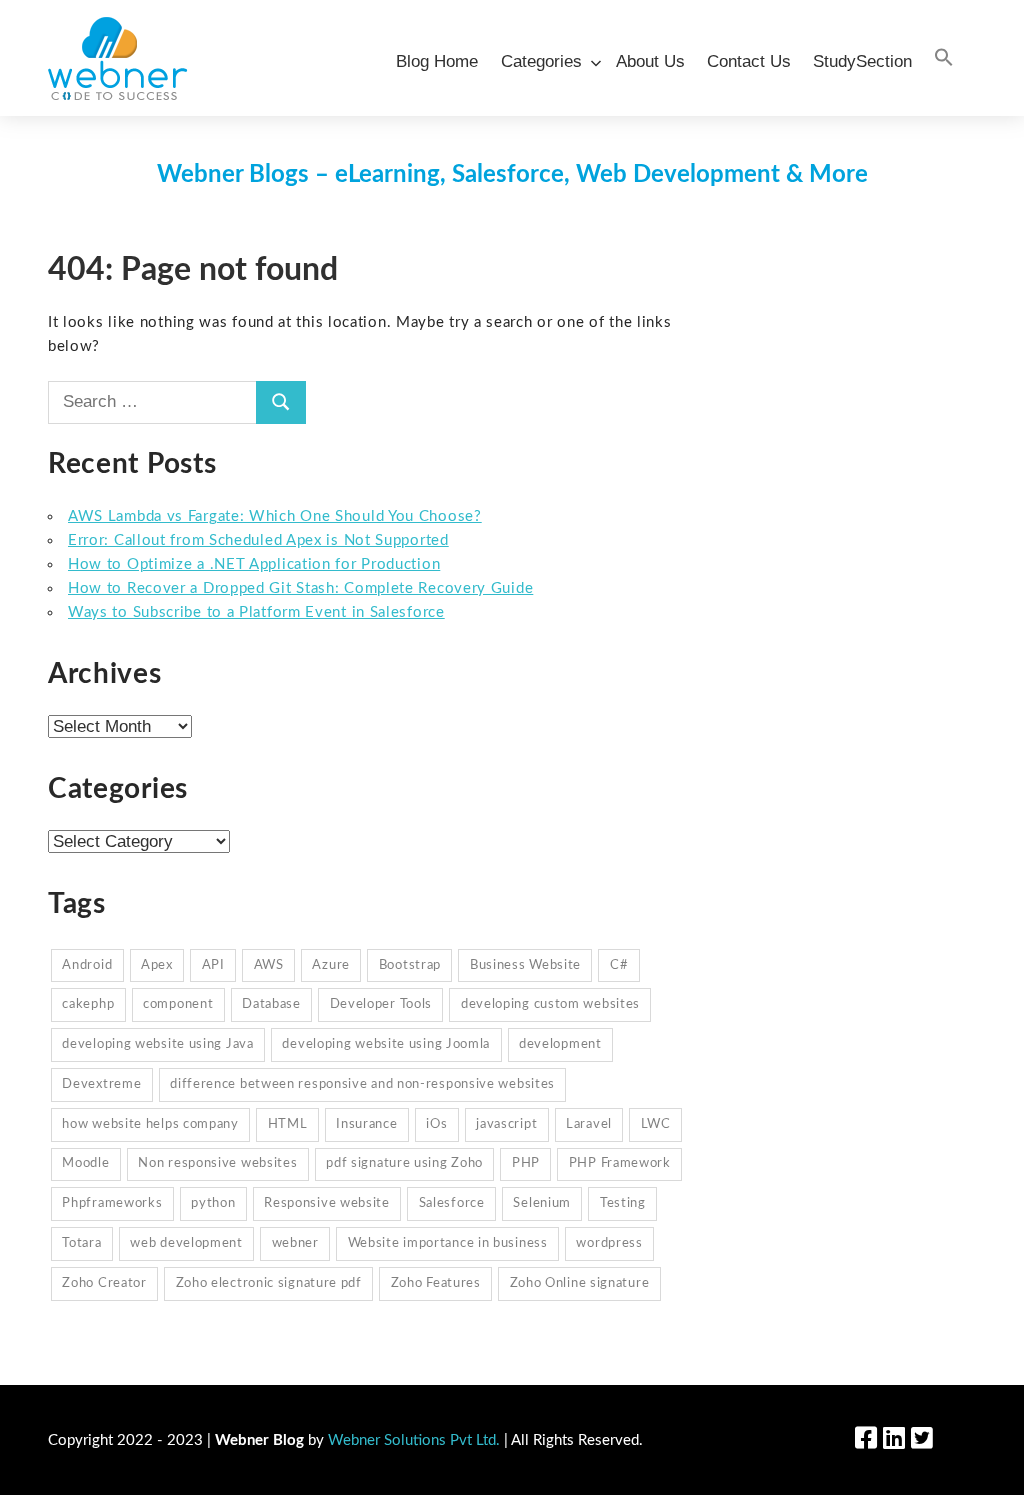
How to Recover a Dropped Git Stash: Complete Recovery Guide (300, 588)
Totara (81, 1243)
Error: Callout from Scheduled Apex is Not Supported (258, 540)
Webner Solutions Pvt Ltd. (414, 1440)
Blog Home (437, 61)
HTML (288, 1124)
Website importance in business (448, 1243)
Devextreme (101, 1084)
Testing (623, 1203)
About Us (650, 61)
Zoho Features (436, 1283)
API (213, 965)
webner (295, 1243)
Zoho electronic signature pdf (269, 1283)
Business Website (525, 965)
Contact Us (749, 61)
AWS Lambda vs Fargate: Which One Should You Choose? (275, 516)
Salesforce (452, 1203)
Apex (157, 965)
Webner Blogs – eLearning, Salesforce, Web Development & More (512, 175)
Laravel (589, 1124)
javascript (506, 1124)
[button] (944, 58)
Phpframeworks (112, 1203)
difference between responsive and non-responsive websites (362, 1084)
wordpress (609, 1243)
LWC (656, 1124)
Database (271, 1004)
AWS (269, 965)
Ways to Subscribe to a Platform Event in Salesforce (256, 612)
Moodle (85, 1163)
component (178, 1004)
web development (186, 1243)
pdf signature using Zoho (404, 1163)
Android (87, 965)
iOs (436, 1124)
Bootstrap (410, 965)
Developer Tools (381, 1004)
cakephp (88, 1004)
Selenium (542, 1203)
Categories (541, 61)
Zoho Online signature (580, 1283)
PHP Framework (620, 1163)
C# (619, 965)
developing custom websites (550, 1004)
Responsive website (327, 1203)
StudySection (862, 61)
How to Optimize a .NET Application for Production (254, 564)
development (560, 1044)
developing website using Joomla (386, 1044)
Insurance (366, 1124)
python (213, 1203)
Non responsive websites (217, 1163)
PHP (526, 1163)
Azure (331, 965)
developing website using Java (157, 1044)
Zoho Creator (104, 1283)
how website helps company (150, 1124)
